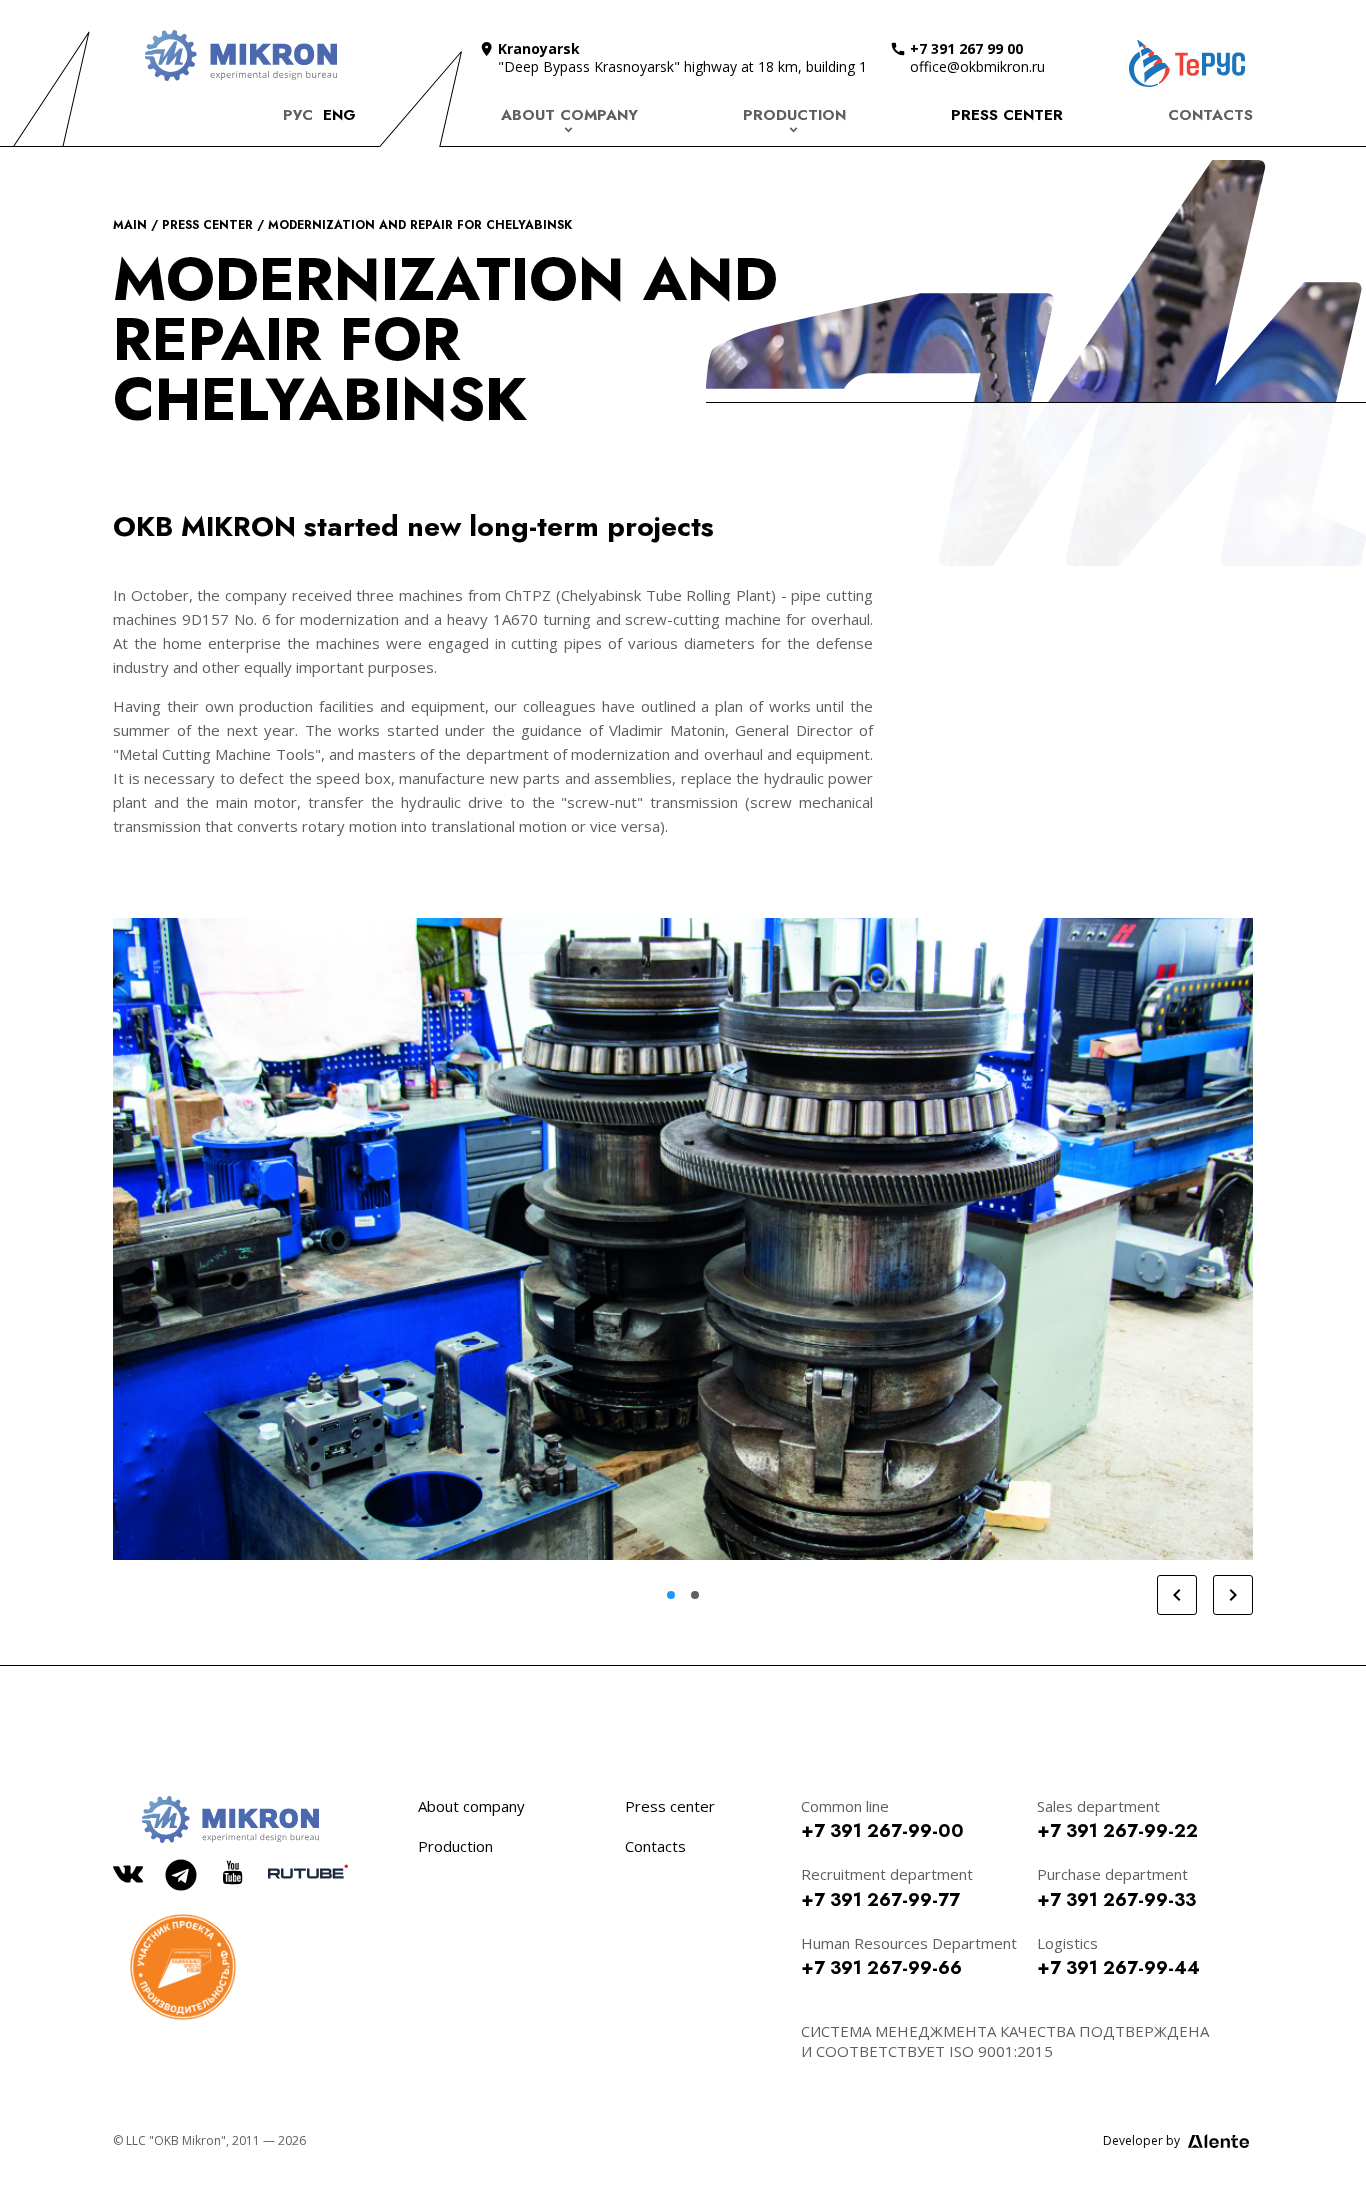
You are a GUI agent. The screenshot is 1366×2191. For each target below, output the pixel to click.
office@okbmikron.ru (977, 66)
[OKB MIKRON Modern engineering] (240, 55)
